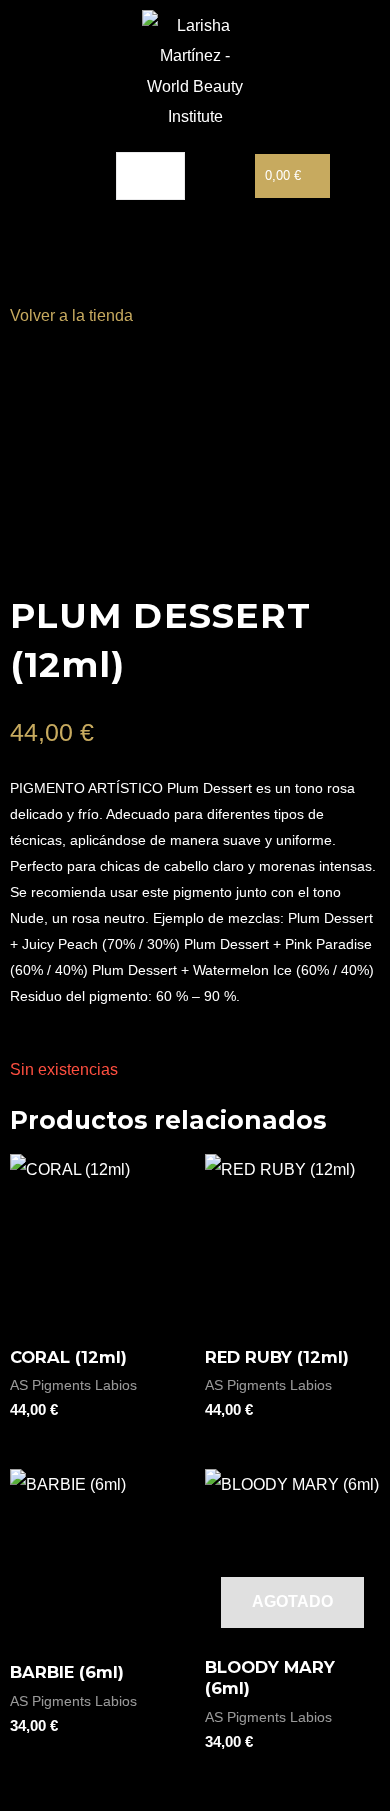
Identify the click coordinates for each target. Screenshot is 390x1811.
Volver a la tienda (71, 315)
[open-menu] (150, 176)
